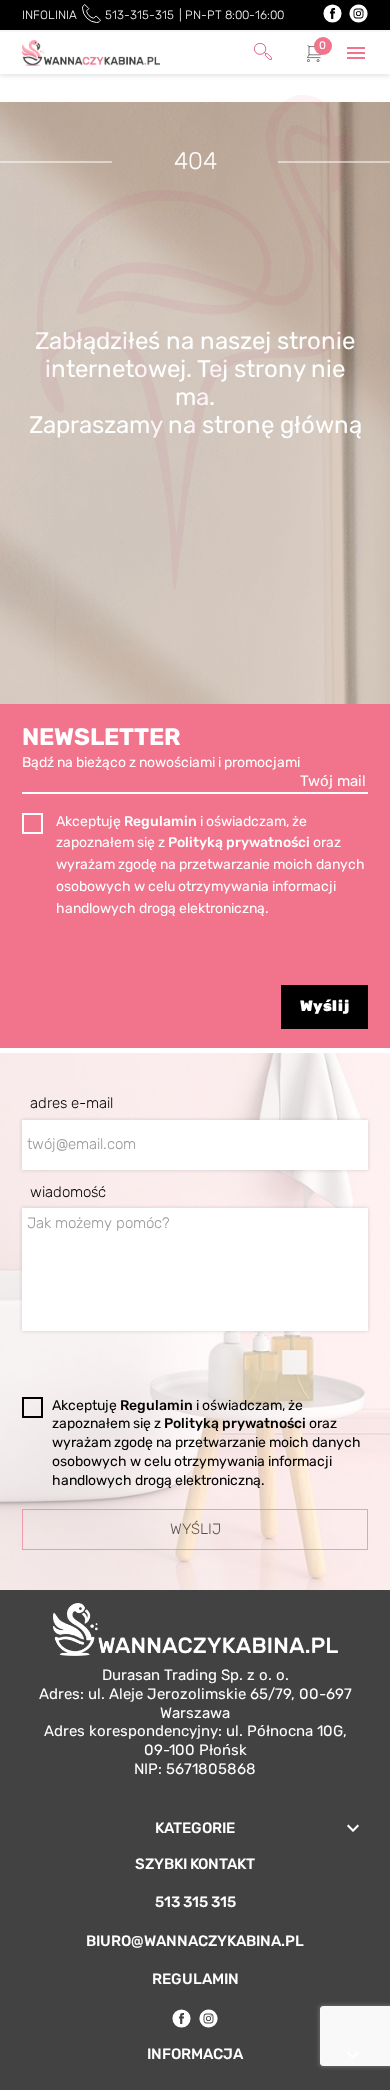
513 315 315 (195, 1902)
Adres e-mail (71, 1103)
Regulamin (162, 821)
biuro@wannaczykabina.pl (195, 1941)
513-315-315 (139, 15)
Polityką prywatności (240, 842)
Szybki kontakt (195, 1864)
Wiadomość (68, 1192)
